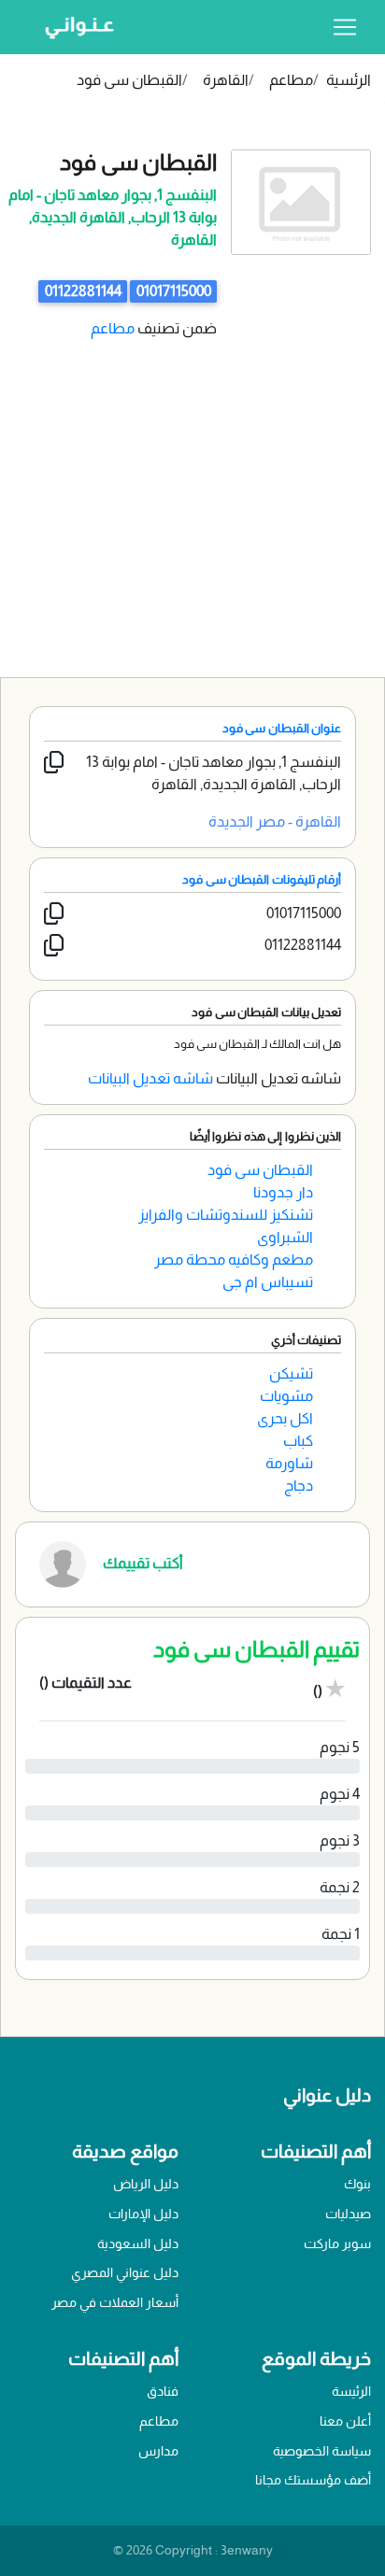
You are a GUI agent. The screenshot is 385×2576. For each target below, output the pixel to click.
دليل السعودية (138, 2243)
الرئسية (349, 80)
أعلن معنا (345, 2421)
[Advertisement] (192, 493)
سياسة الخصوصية (322, 2451)
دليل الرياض (146, 2184)
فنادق (163, 2391)
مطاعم (291, 80)
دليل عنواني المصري (125, 2272)
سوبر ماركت (337, 2243)
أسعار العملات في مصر (115, 2302)
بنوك (357, 2184)
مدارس (158, 2451)
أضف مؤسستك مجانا (313, 2480)
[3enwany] (73, 27)
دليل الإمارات (143, 2214)
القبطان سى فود (129, 80)
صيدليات (348, 2214)
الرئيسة (351, 2391)
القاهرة (226, 80)
